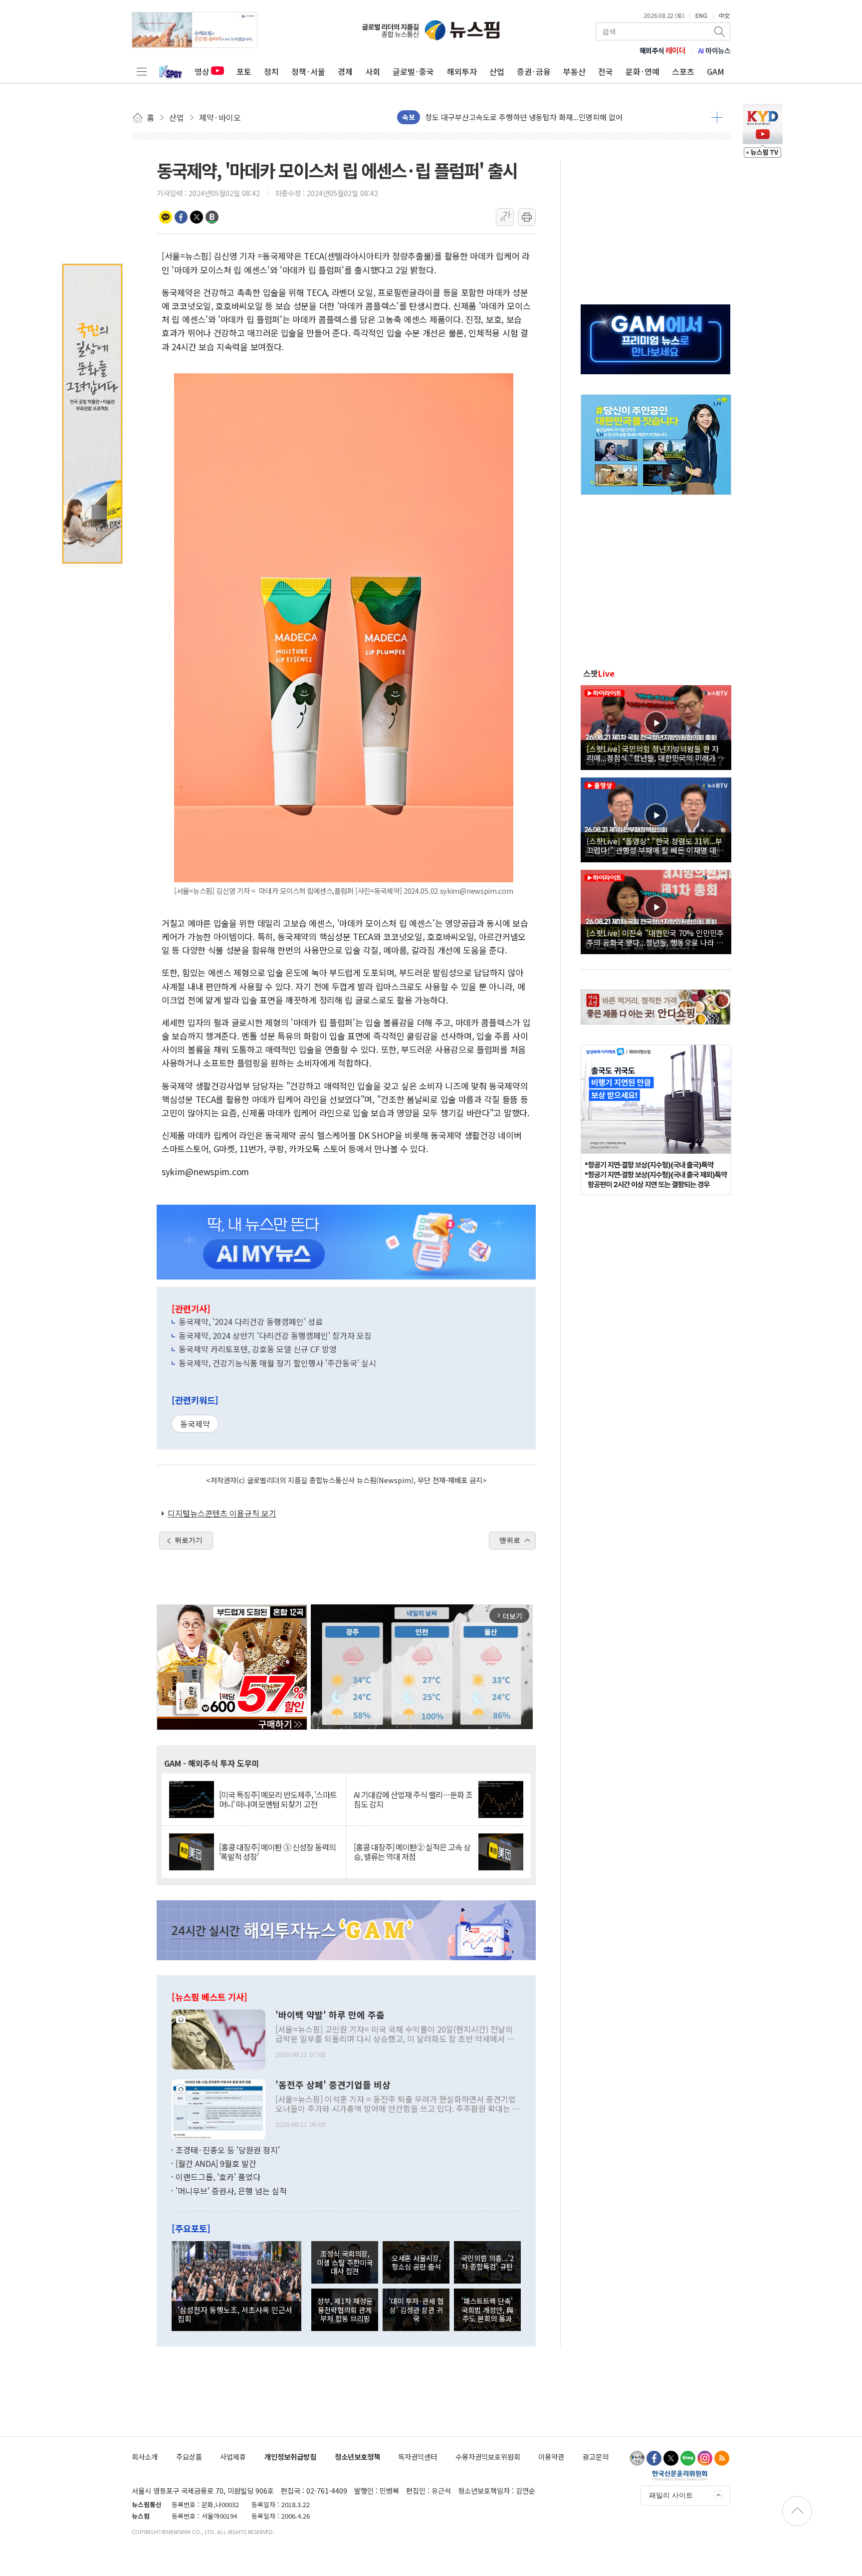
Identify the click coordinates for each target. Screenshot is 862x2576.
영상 (202, 71)
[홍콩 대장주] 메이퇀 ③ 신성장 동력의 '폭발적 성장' (277, 1852)
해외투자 (462, 71)
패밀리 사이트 (671, 2495)
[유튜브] (637, 2458)
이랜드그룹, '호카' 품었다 (218, 2177)
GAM (716, 71)
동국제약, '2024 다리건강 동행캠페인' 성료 (251, 1321)
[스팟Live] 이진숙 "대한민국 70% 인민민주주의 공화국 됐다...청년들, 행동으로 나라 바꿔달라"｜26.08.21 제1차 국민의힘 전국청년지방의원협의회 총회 (655, 937)
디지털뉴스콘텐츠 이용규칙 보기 (222, 1513)
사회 (373, 71)
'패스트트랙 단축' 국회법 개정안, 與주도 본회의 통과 (487, 2310)
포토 (244, 71)
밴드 (212, 217)
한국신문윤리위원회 (680, 2475)
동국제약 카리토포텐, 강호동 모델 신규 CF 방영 (258, 1349)
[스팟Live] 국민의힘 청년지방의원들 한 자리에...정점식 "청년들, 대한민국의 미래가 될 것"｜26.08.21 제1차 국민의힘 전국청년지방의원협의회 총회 (656, 753)
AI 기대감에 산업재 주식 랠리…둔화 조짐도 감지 (413, 1800)
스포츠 (683, 71)
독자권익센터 (418, 2456)
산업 (497, 71)
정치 (271, 71)
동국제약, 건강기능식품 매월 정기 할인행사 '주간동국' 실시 (277, 1363)
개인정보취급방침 (290, 2456)
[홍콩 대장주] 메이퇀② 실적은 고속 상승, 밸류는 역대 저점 (412, 1852)
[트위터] (671, 2458)
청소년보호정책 (357, 2456)
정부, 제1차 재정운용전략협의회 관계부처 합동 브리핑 (345, 2310)
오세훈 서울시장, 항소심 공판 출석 (416, 2262)
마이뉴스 (714, 50)
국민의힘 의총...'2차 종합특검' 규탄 (487, 2262)
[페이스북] (654, 2458)
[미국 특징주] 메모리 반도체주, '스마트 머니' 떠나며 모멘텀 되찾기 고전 (278, 1800)
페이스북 (181, 217)
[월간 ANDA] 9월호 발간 (216, 2163)
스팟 (599, 673)
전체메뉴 (142, 71)
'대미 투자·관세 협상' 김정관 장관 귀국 (416, 2310)
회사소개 (145, 2456)
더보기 (717, 117)
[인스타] (705, 2458)
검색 (720, 31)
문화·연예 (643, 71)
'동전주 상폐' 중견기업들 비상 (333, 2085)
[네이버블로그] (688, 2458)
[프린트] (527, 217)
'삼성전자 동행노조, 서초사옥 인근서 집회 (235, 2314)
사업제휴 (233, 2456)
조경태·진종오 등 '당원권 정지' (228, 2150)
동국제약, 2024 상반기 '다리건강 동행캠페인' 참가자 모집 (275, 1335)
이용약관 (551, 2456)
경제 (345, 71)
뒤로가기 (189, 1540)
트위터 (197, 217)
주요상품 (189, 2456)
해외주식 (663, 50)
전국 (606, 71)
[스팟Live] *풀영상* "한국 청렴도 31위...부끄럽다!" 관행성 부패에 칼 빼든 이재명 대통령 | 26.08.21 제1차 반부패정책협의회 (655, 845)
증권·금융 (534, 71)
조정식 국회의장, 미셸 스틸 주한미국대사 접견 (345, 2262)
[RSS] (722, 2458)
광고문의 (596, 2456)
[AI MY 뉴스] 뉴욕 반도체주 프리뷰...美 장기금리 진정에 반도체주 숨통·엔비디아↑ (555, 117)
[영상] (656, 726)
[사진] (218, 2038)
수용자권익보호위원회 (488, 2456)
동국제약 (195, 1424)
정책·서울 (308, 71)
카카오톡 (166, 217)
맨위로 (510, 1540)
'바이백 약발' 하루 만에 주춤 (330, 2015)
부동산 (574, 71)
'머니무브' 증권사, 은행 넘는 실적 (231, 2191)
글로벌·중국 (413, 71)
